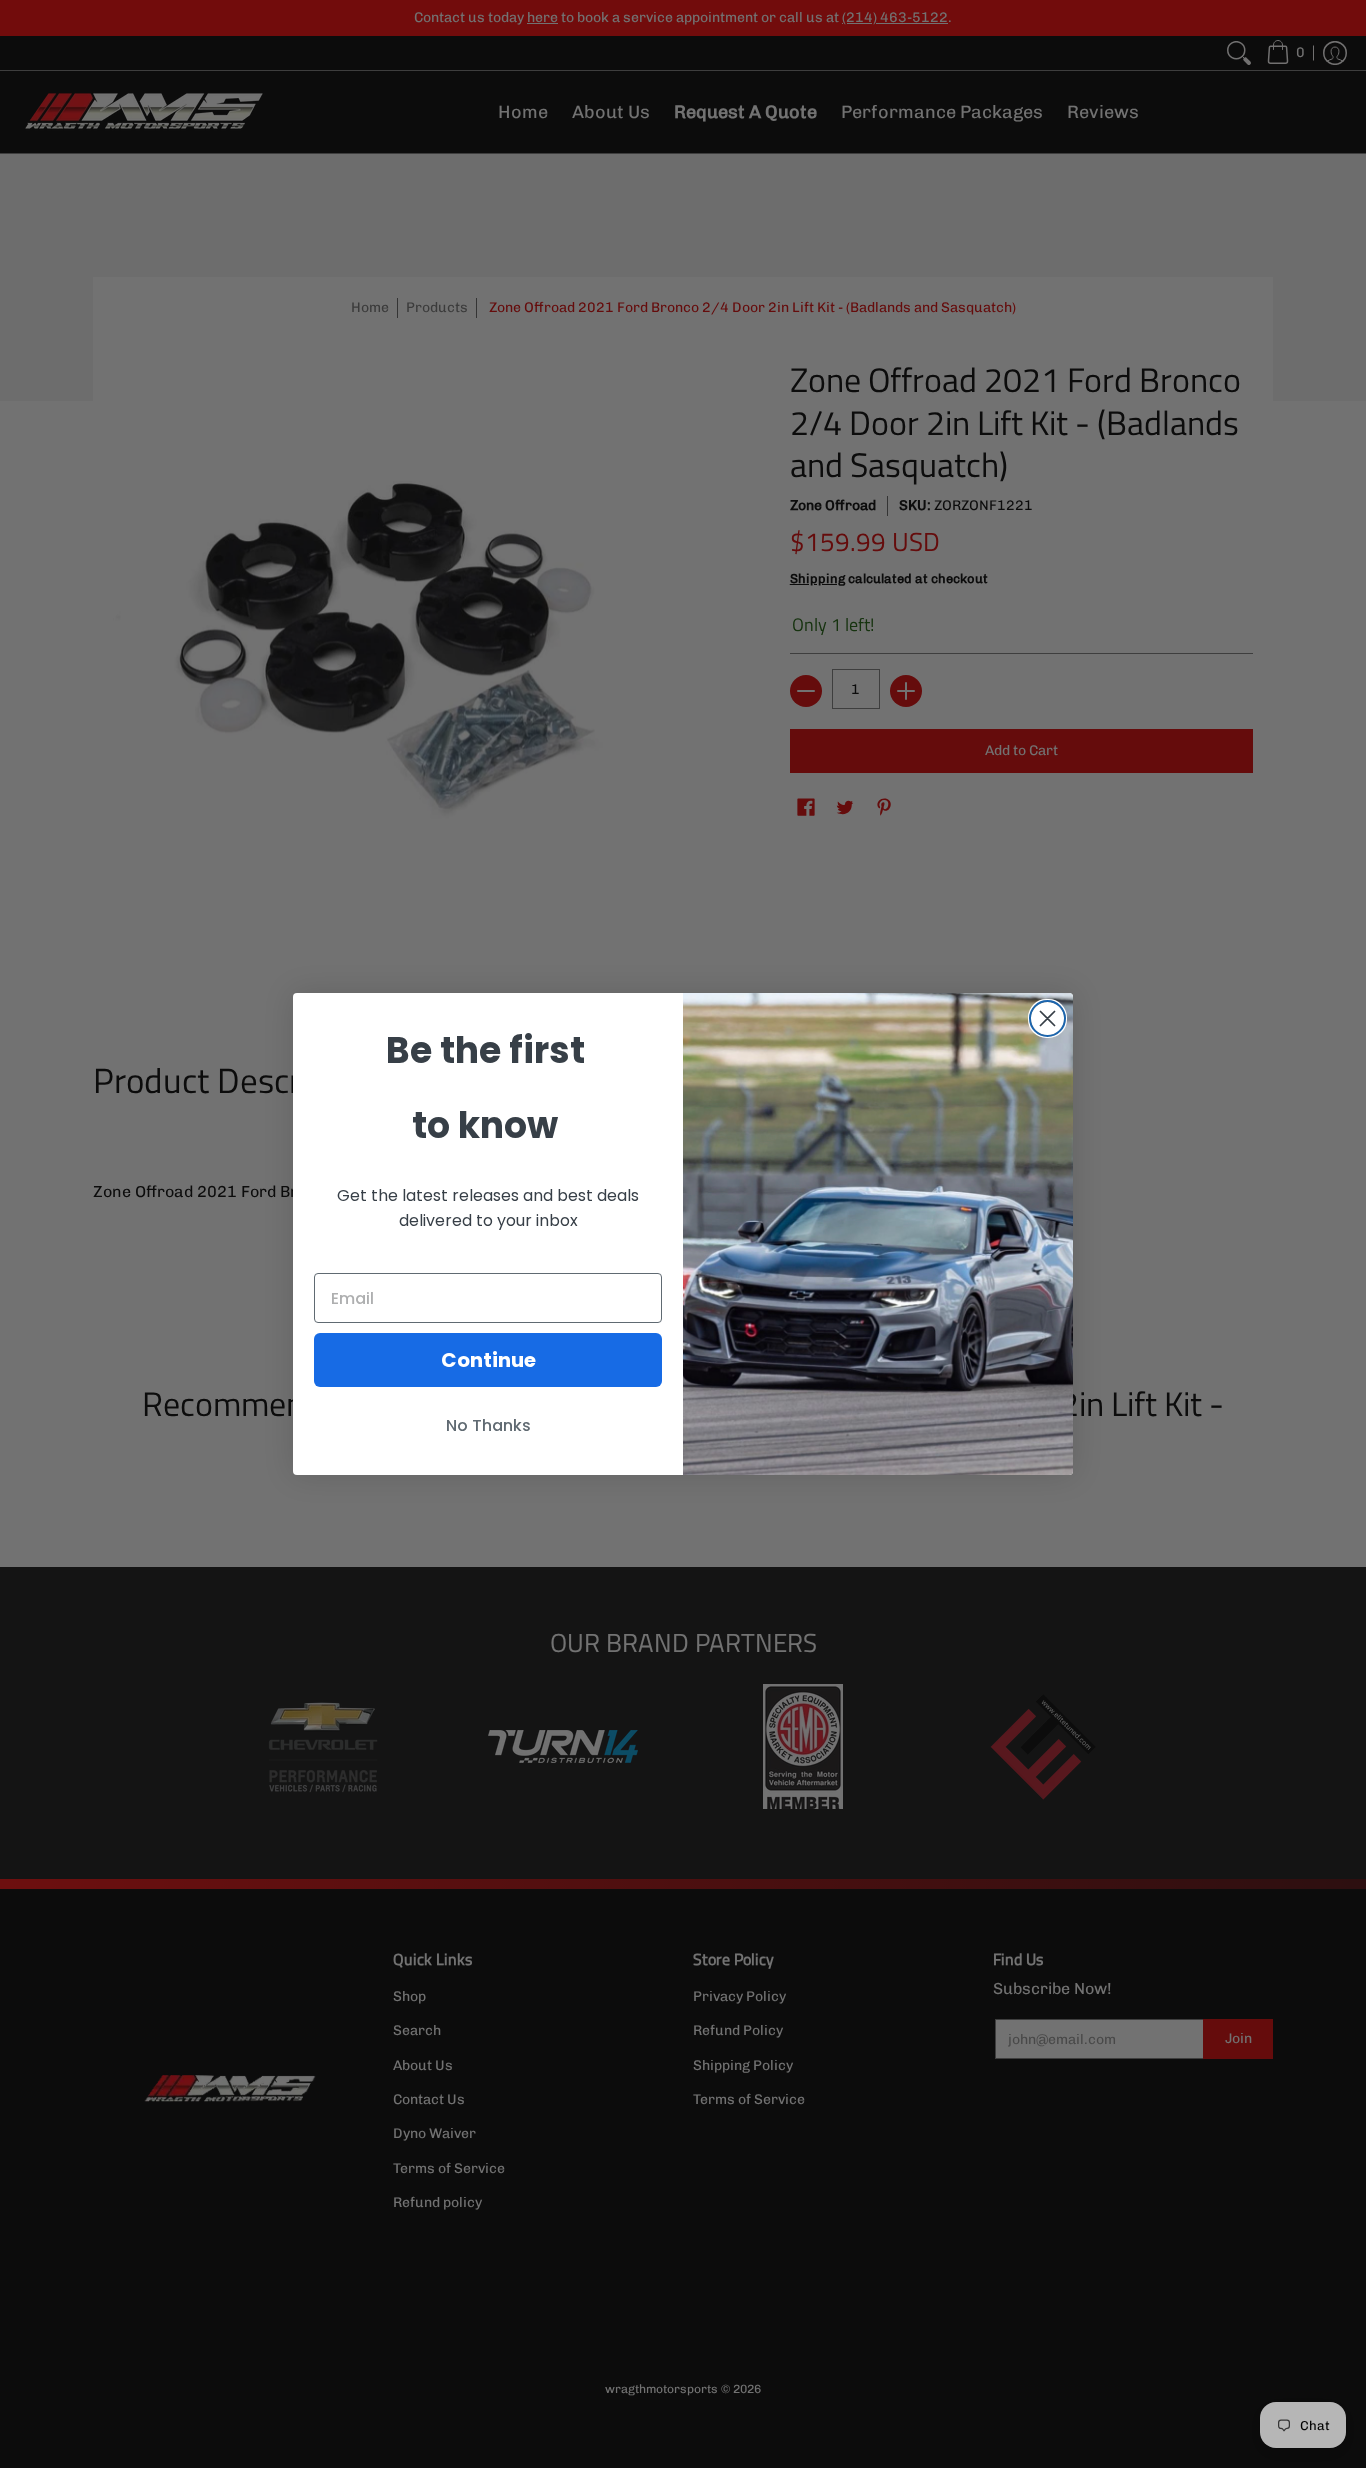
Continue (488, 1360)
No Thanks (488, 1425)
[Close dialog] (1047, 1018)
